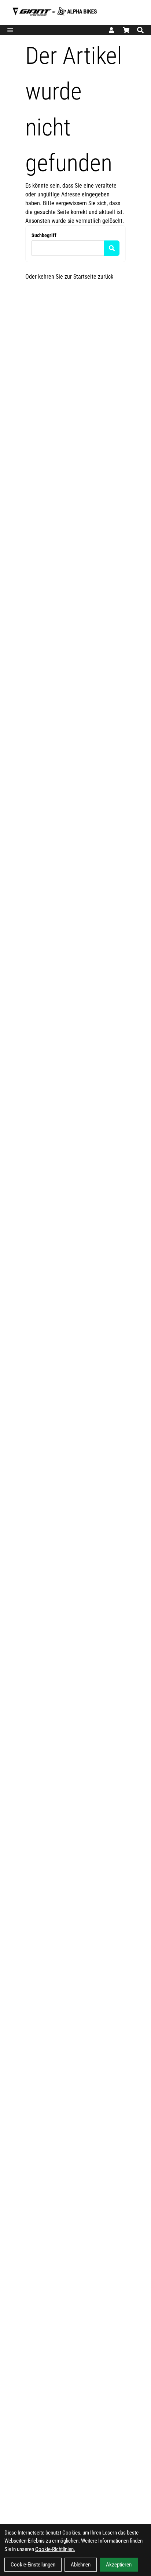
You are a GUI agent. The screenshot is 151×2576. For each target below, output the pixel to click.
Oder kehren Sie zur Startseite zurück (69, 277)
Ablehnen (81, 2565)
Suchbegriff (44, 235)
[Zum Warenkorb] (126, 30)
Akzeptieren (119, 2565)
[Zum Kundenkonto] (111, 30)
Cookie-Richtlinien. (55, 2549)
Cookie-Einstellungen (33, 2565)
